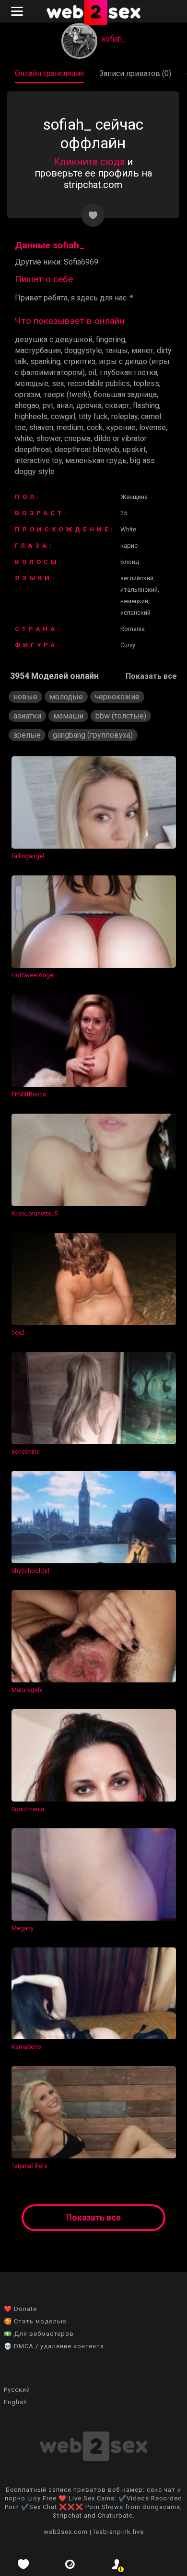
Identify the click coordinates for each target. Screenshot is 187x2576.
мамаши (68, 716)
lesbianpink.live (119, 2532)
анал (65, 405)
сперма (77, 438)
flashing (146, 405)
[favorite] (23, 2564)
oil (92, 372)
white (24, 438)
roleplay (124, 416)
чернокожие (117, 697)
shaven (41, 427)
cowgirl (63, 416)
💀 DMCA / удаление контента (54, 2346)
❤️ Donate (20, 2309)
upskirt (134, 449)
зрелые (27, 735)
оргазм (28, 394)
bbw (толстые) (121, 716)
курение (121, 427)
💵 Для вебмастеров (39, 2334)
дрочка (89, 405)
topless (146, 383)
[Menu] (18, 11)
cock (95, 427)
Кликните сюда (89, 162)
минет (142, 350)
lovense (152, 427)
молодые (32, 383)
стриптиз (80, 361)
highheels (31, 416)
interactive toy (38, 460)
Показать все (151, 676)
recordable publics (99, 383)
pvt (48, 405)
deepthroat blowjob (87, 449)
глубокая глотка (129, 372)
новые (25, 697)
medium (70, 427)
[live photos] (70, 2564)
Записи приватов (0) (135, 73)
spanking (45, 361)
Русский (17, 2390)
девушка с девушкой (54, 339)
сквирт (117, 405)
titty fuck (93, 416)
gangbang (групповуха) (93, 735)
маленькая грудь (96, 460)
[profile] (117, 2564)
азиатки (27, 716)
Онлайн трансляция (49, 73)
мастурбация (38, 350)
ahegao (27, 405)
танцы (117, 350)
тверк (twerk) (67, 394)
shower (49, 438)
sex (58, 383)
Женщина (134, 497)
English (16, 2402)
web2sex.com (66, 2532)
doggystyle (83, 350)
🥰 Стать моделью (35, 2321)
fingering (111, 339)
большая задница (125, 394)
